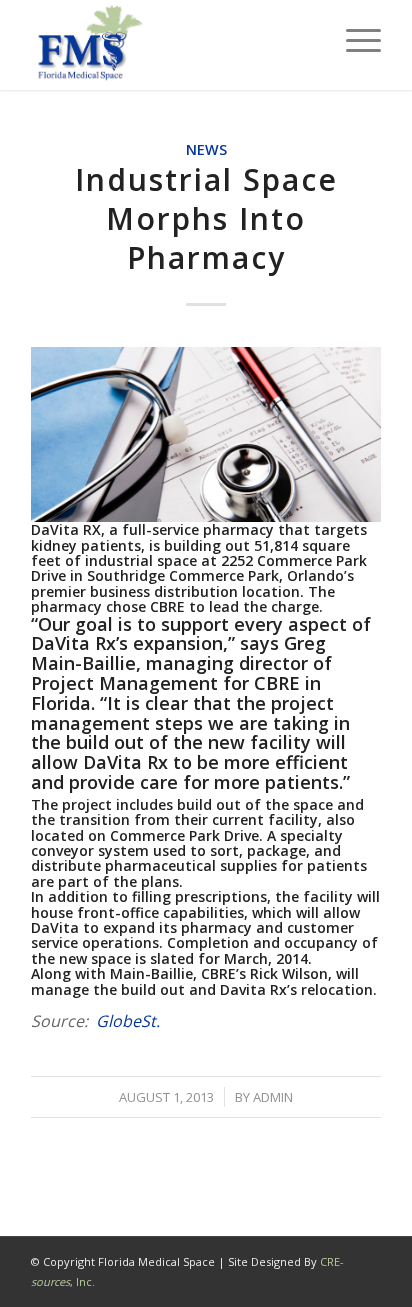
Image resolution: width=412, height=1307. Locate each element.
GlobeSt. (128, 1021)
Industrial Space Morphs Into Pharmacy (206, 218)
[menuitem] (353, 40)
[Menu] (353, 40)
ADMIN (273, 1097)
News (206, 149)
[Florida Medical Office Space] (171, 45)
